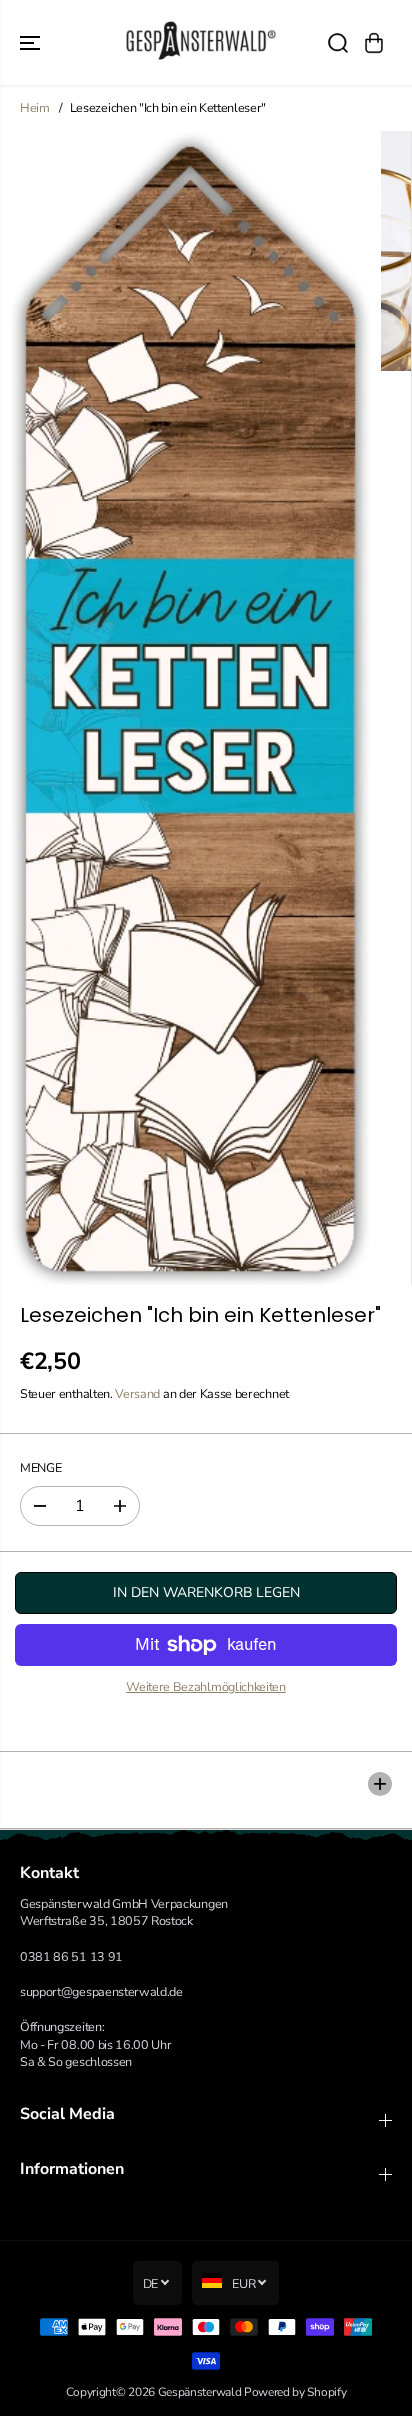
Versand (137, 1393)
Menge (40, 1467)
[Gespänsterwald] (201, 42)
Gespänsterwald (200, 2392)
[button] (32, 42)
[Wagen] (374, 43)
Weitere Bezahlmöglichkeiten (206, 1686)
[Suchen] (338, 43)
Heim (35, 107)
